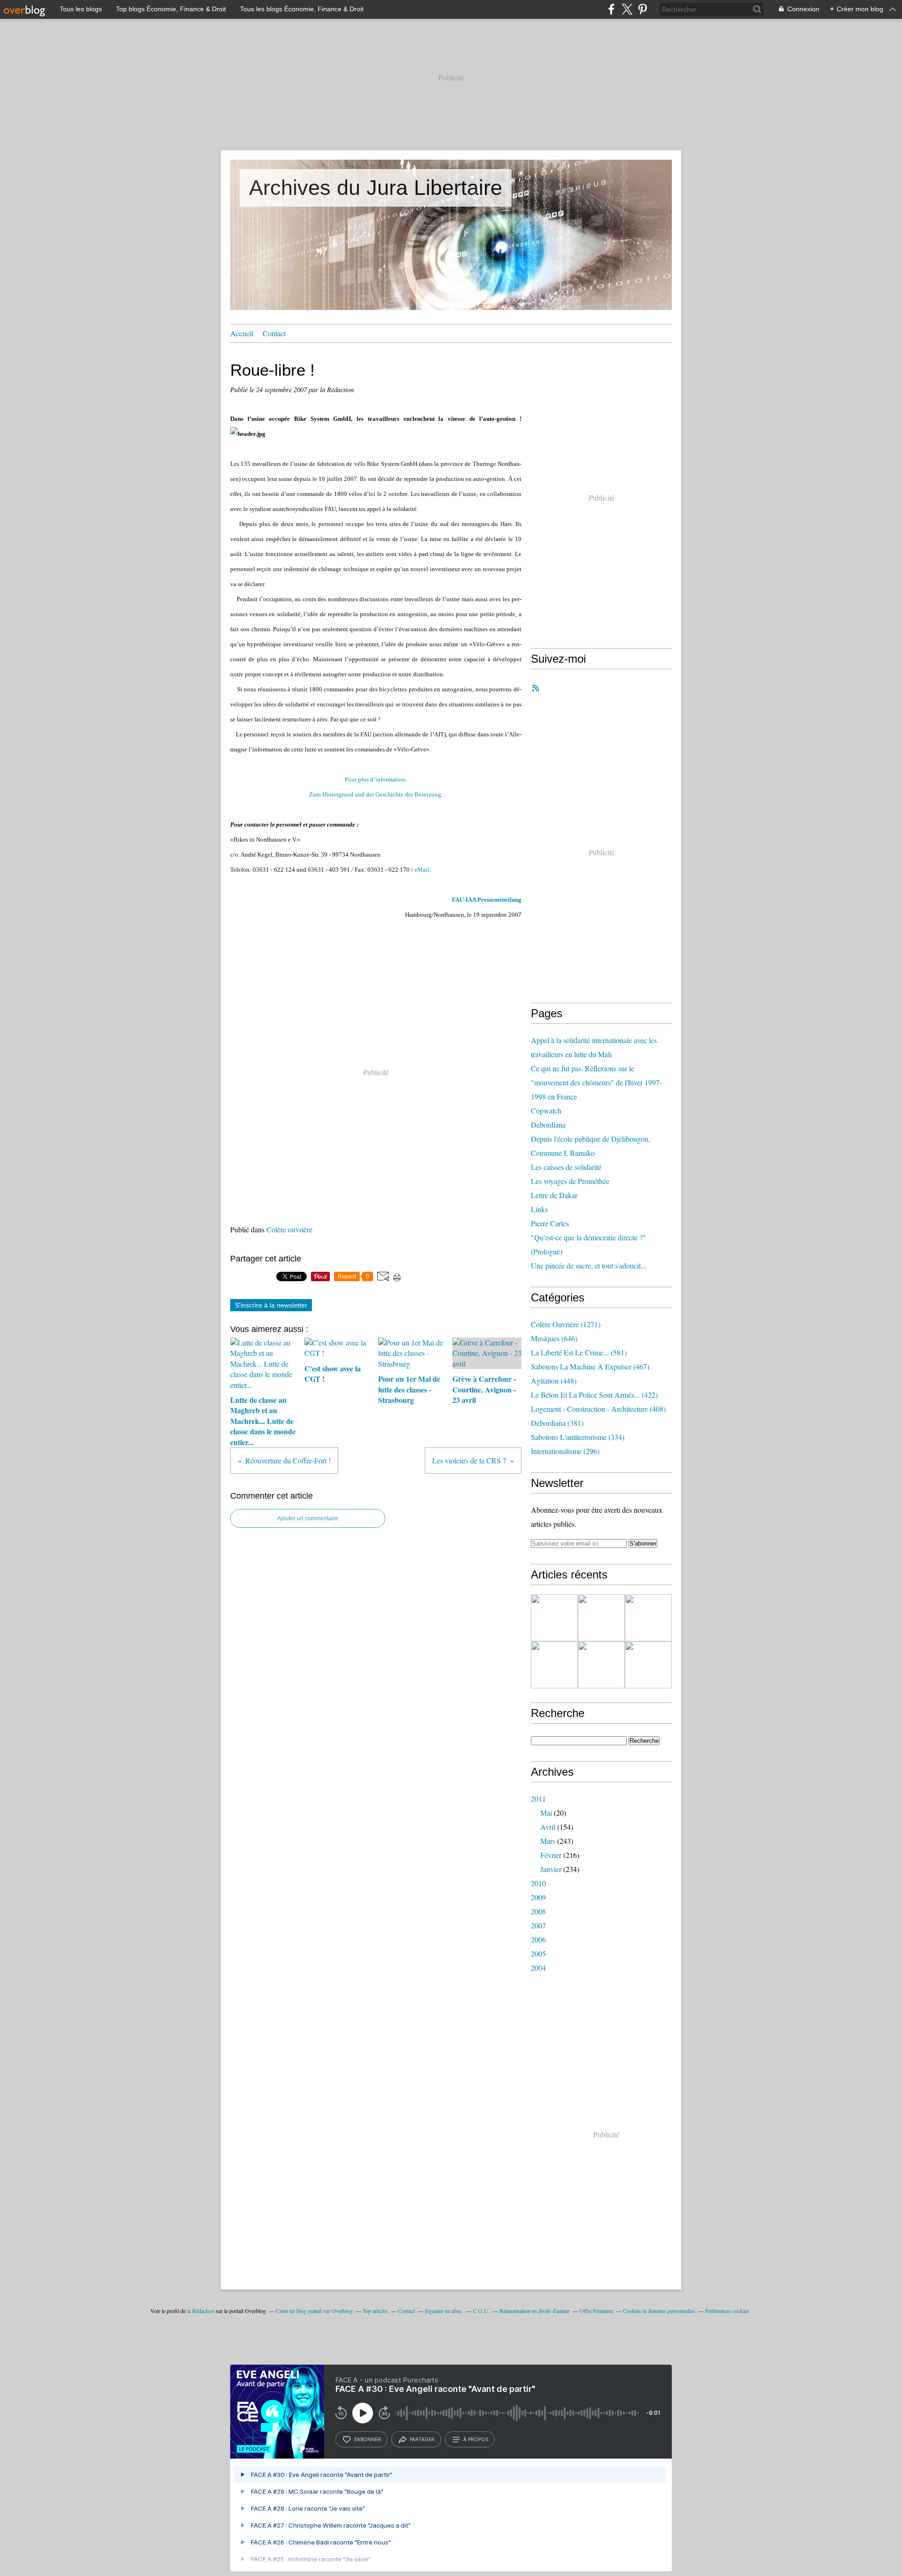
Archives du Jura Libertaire (376, 188)
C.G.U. (481, 2311)
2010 (538, 1883)
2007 (538, 1925)
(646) (554, 1338)
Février (551, 1855)
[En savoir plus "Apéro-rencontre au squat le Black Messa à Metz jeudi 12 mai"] (648, 1665)
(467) (590, 1366)
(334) (578, 1437)
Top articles (375, 2311)
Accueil (242, 333)
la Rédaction (201, 2311)
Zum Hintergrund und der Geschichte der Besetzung (375, 794)
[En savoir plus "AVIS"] (554, 1618)
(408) (598, 1409)
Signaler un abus (444, 2311)
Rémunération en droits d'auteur (535, 2311)
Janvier (551, 1869)
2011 (538, 1799)
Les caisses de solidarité (566, 1167)
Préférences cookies (727, 2311)
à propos (476, 2439)
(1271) (566, 1324)
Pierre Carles (550, 1223)
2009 (538, 1897)
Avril (548, 1827)
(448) (554, 1381)
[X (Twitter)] (627, 9)
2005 (538, 1953)
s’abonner (367, 2439)
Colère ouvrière (289, 1229)
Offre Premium (596, 2311)
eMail (422, 870)
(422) (594, 1395)
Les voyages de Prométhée (570, 1181)
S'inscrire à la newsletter (271, 1305)
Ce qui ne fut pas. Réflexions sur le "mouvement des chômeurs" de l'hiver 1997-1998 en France (596, 1082)
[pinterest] (642, 9)
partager (422, 2439)
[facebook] (611, 9)
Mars (548, 1841)
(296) (565, 1451)
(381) (557, 1423)
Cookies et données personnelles (659, 2311)
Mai (546, 1813)
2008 (538, 1911)
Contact (274, 333)
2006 (538, 1939)
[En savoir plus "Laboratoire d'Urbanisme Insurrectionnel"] (554, 1665)
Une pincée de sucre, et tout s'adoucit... (589, 1265)
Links (539, 1209)
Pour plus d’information (375, 779)
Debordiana (548, 1125)
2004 (538, 1968)
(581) (579, 1352)
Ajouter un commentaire (308, 1518)
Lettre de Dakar (554, 1195)
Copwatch (546, 1110)
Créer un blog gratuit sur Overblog (314, 2311)
